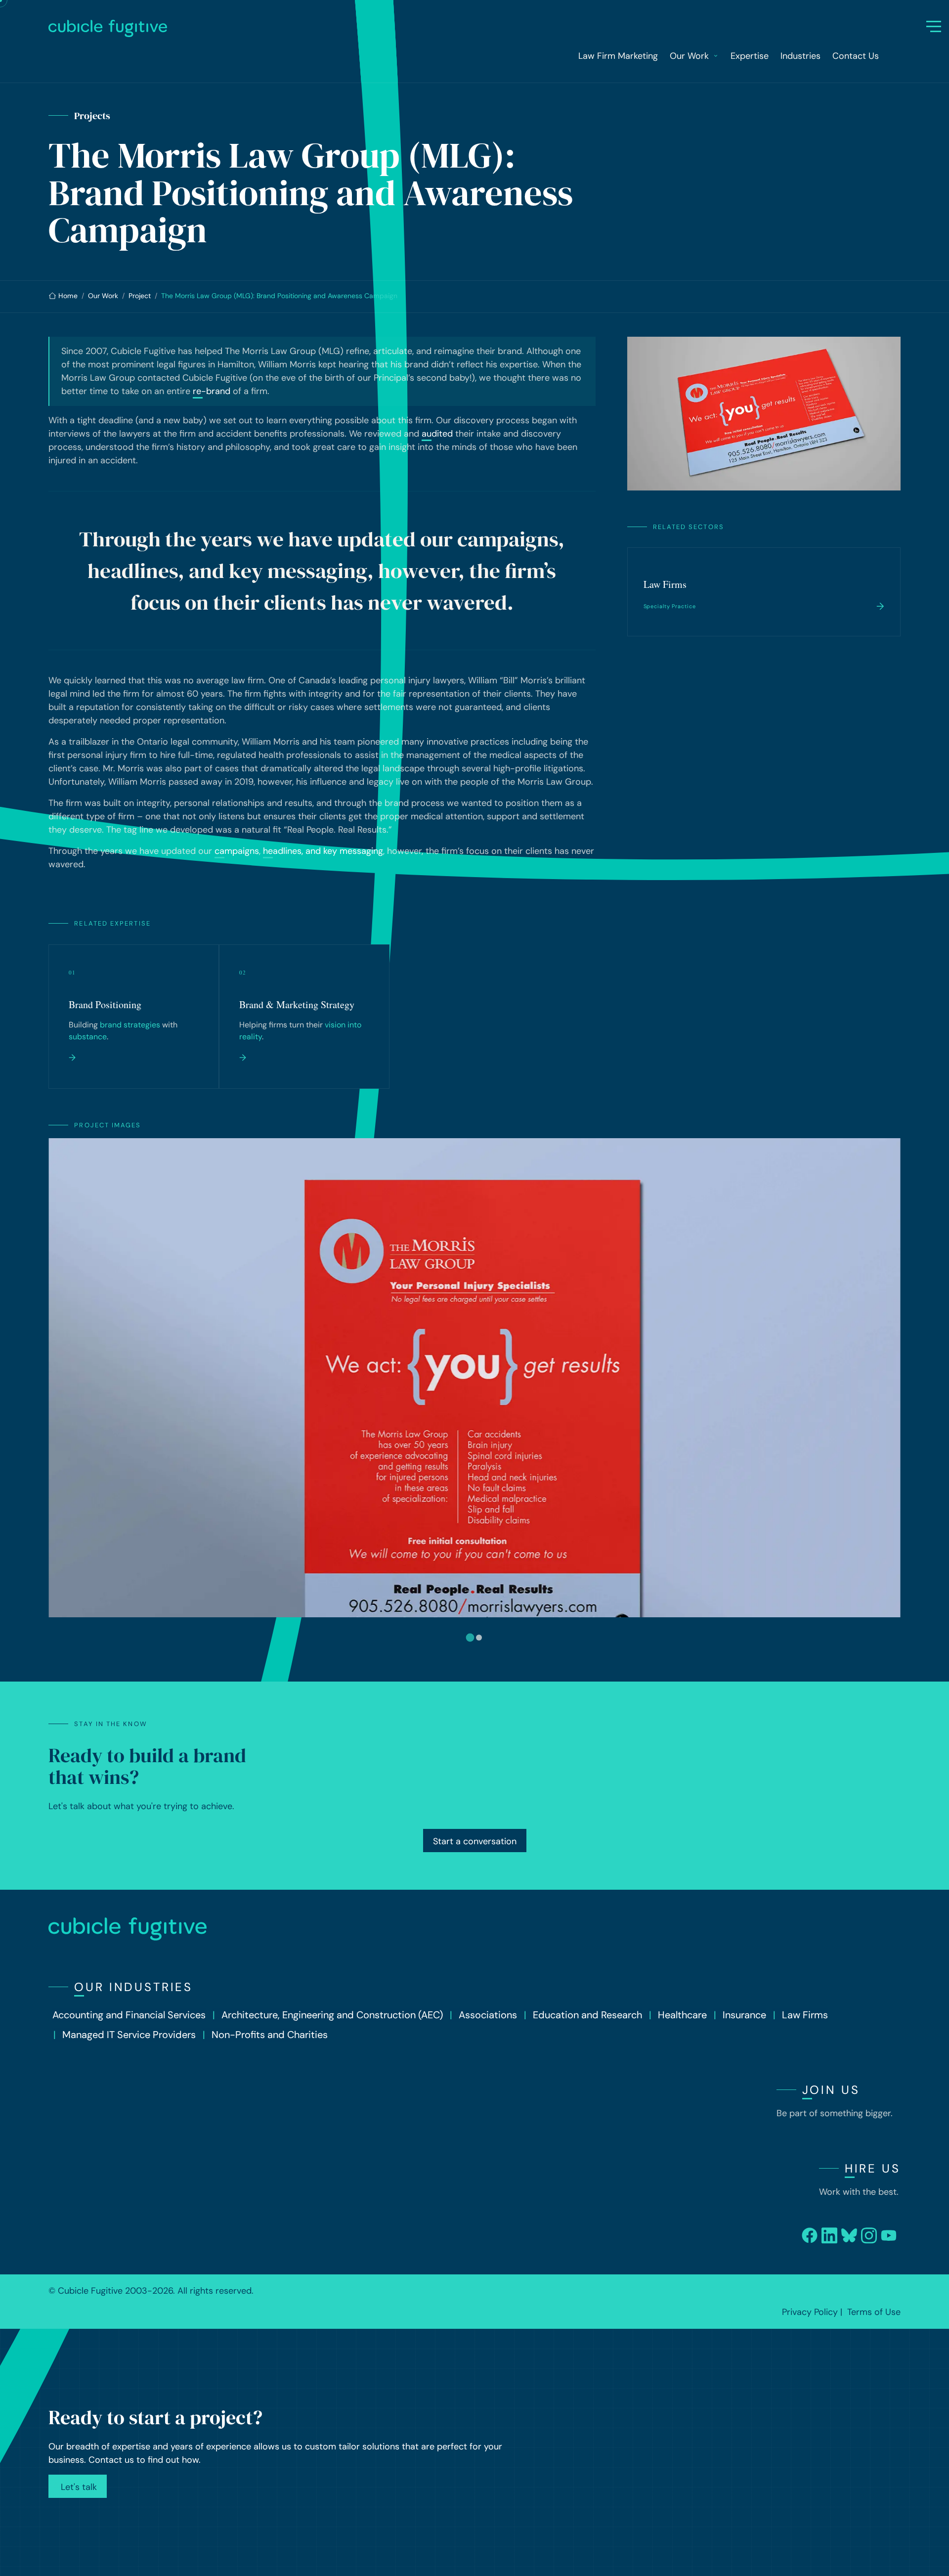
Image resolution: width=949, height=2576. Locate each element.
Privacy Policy (810, 2312)
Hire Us (873, 2168)
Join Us (831, 2090)
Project (140, 296)
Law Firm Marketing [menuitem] (618, 56)
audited (437, 434)
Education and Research (587, 2015)
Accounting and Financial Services (129, 2015)
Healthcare (682, 2015)
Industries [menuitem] (800, 56)
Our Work (103, 296)
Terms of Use (874, 2312)
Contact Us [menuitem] (856, 56)
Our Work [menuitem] (689, 56)
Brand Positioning (105, 1004)
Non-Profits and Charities (270, 2035)
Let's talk (78, 2487)
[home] (470, 28)
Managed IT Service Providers (129, 2035)
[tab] (470, 1637)
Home (68, 296)
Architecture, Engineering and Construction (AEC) (332, 2015)
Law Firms (665, 584)
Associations (488, 2015)
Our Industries (133, 1987)
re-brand (212, 391)
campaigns (237, 851)
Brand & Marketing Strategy (297, 1004)
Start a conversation (475, 1841)
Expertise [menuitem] (750, 56)
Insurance (744, 2015)
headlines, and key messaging (323, 851)
